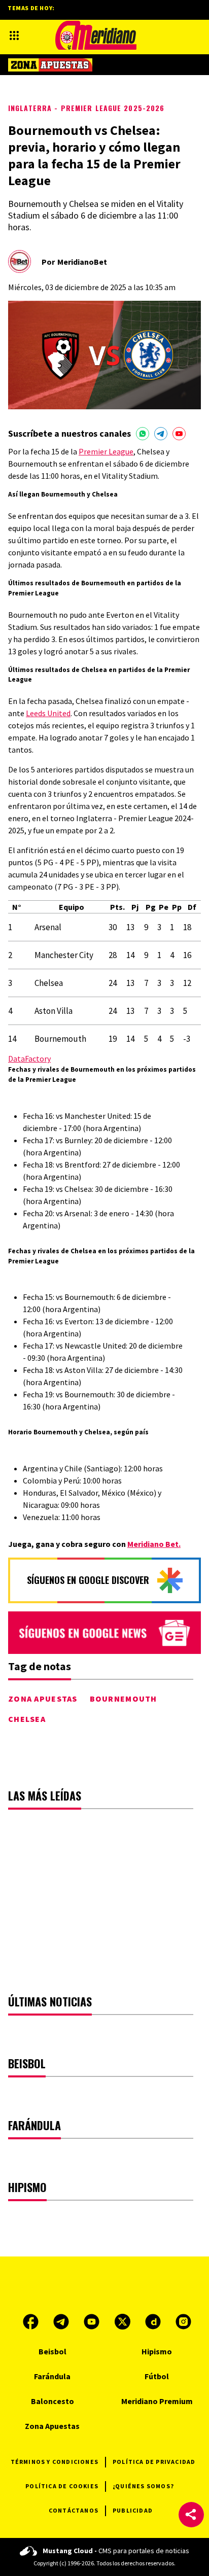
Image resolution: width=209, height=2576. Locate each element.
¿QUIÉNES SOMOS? (143, 2486)
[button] (191, 2515)
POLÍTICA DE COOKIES (62, 2486)
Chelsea (27, 1719)
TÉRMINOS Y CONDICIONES (55, 2462)
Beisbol (53, 2351)
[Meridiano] (96, 35)
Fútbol (157, 2376)
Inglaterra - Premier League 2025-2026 (86, 108)
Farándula (52, 2376)
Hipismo (157, 2351)
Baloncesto (53, 2401)
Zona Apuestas (43, 1699)
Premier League (106, 451)
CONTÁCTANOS (74, 2510)
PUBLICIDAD (133, 2510)
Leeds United (48, 713)
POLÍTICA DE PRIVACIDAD (154, 2462)
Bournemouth (124, 1699)
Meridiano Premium (157, 2401)
